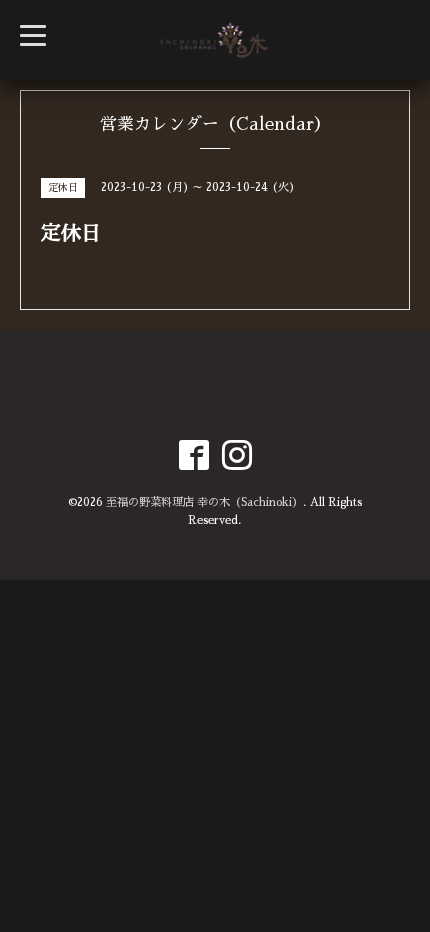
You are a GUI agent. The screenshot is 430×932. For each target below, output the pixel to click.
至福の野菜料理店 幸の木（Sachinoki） (204, 502)
